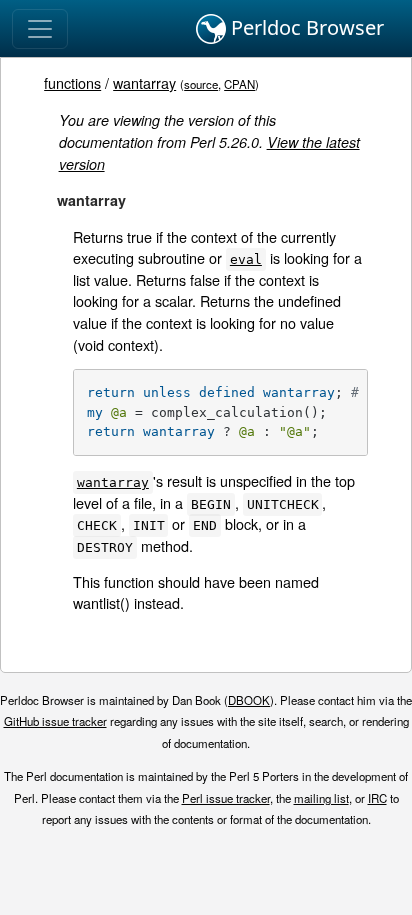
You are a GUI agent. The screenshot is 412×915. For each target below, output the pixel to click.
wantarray (144, 82)
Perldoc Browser (305, 27)
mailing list (321, 798)
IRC (377, 798)
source (201, 84)
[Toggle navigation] (40, 29)
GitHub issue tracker (55, 721)
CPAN (239, 84)
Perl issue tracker (226, 798)
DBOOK (249, 700)
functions (72, 82)
